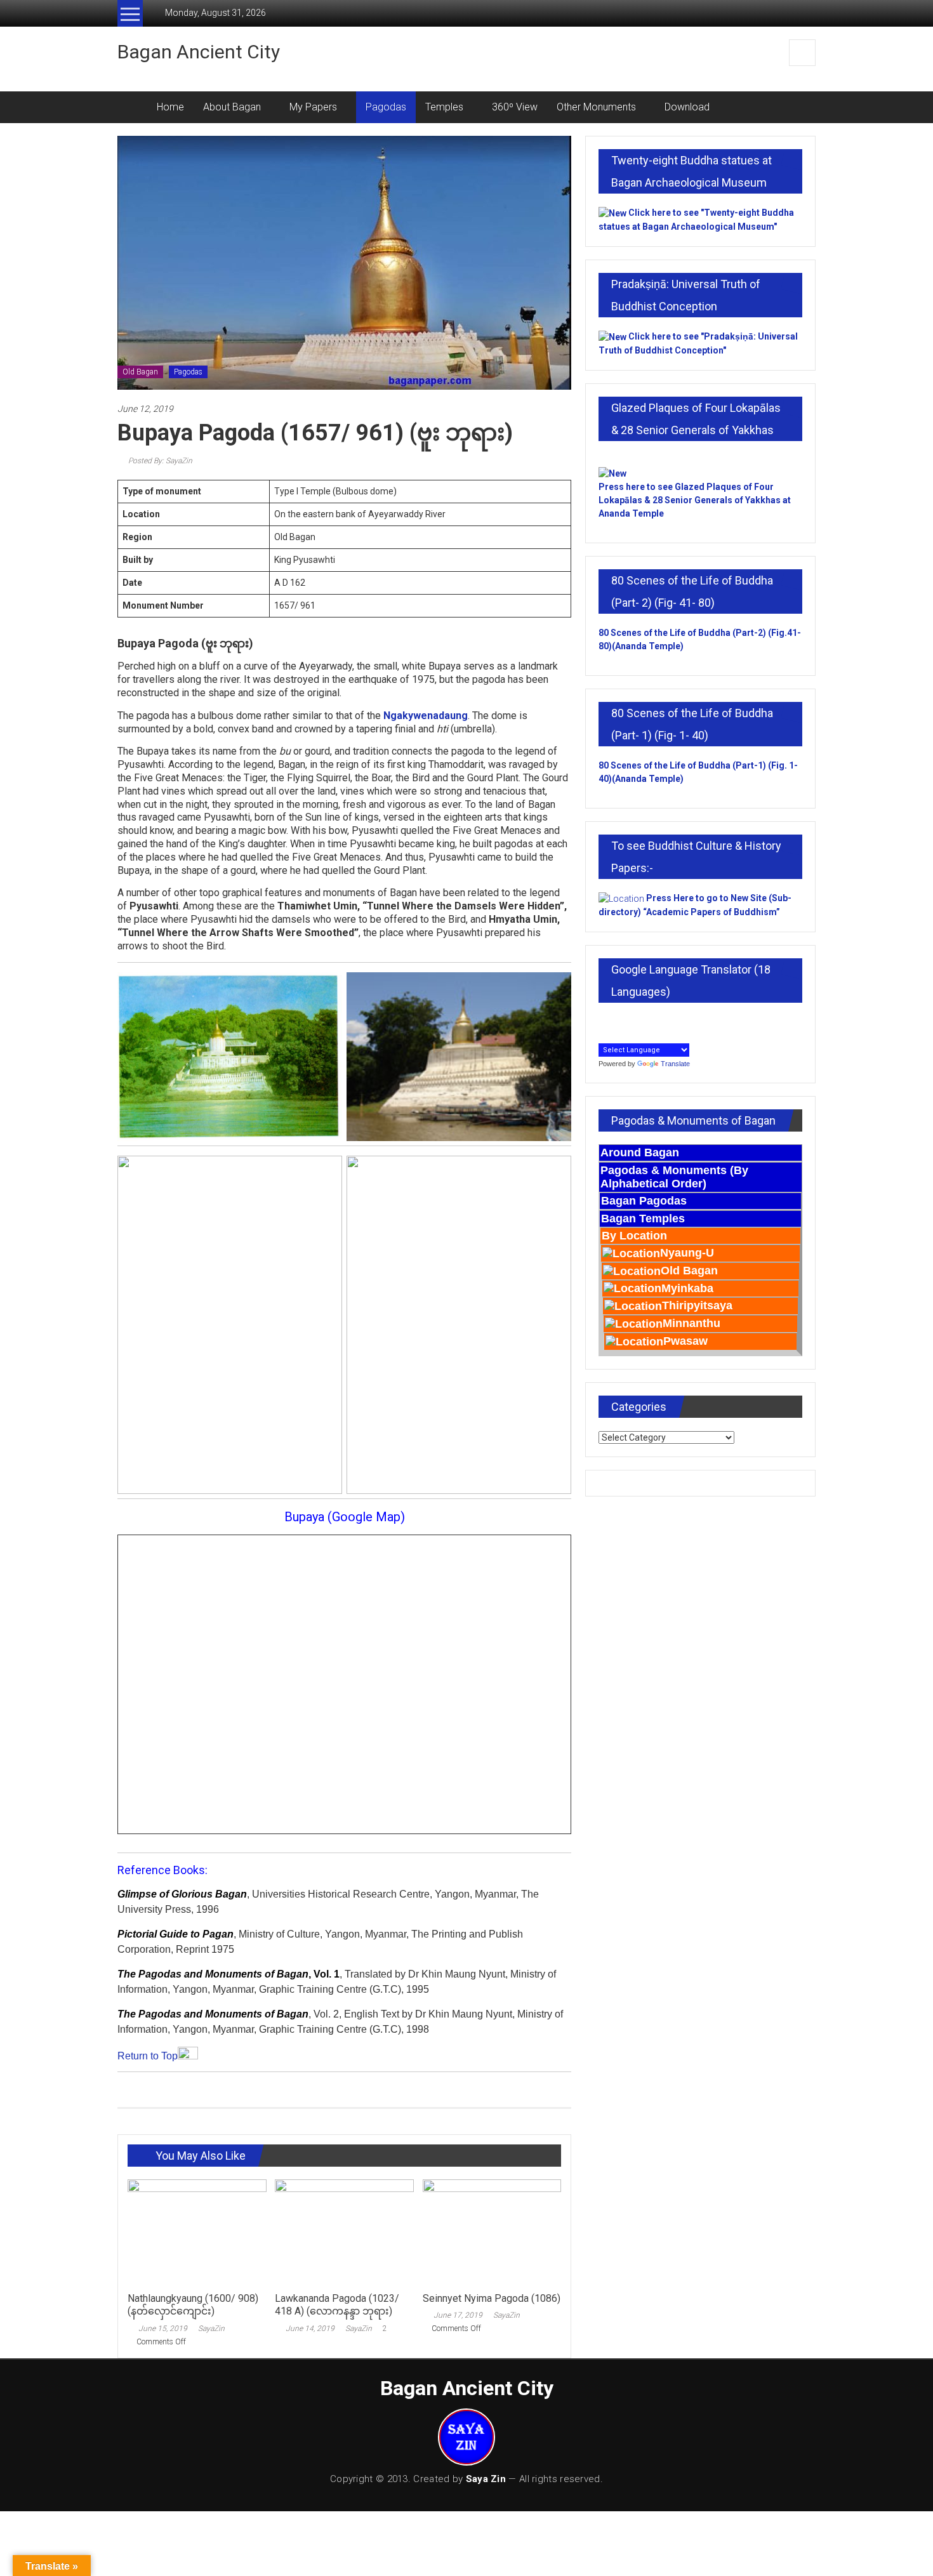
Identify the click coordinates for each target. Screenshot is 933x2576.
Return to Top (148, 2056)
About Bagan (232, 107)
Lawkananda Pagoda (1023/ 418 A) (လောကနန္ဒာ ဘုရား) (337, 2305)
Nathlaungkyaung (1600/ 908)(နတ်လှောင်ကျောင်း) (193, 2305)
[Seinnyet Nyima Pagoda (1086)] (492, 2232)
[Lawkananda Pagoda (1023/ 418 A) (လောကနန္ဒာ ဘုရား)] (344, 2232)
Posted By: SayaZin (159, 461)
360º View (515, 107)
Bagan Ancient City (199, 52)
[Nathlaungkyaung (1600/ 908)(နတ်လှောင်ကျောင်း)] (197, 2232)
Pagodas (386, 107)
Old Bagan (140, 372)
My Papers (313, 107)
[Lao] (647, 1020)
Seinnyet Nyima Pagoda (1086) (492, 2298)
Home (170, 107)
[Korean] (633, 1020)
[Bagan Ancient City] (132, 107)
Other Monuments (596, 107)
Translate (675, 1064)
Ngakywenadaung (426, 716)
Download (687, 107)
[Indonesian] (605, 1020)
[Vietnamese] (605, 1034)
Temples (444, 107)
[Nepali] (675, 1020)
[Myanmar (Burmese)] (661, 1020)
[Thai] (689, 1020)
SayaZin (211, 2328)
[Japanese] (619, 1020)
